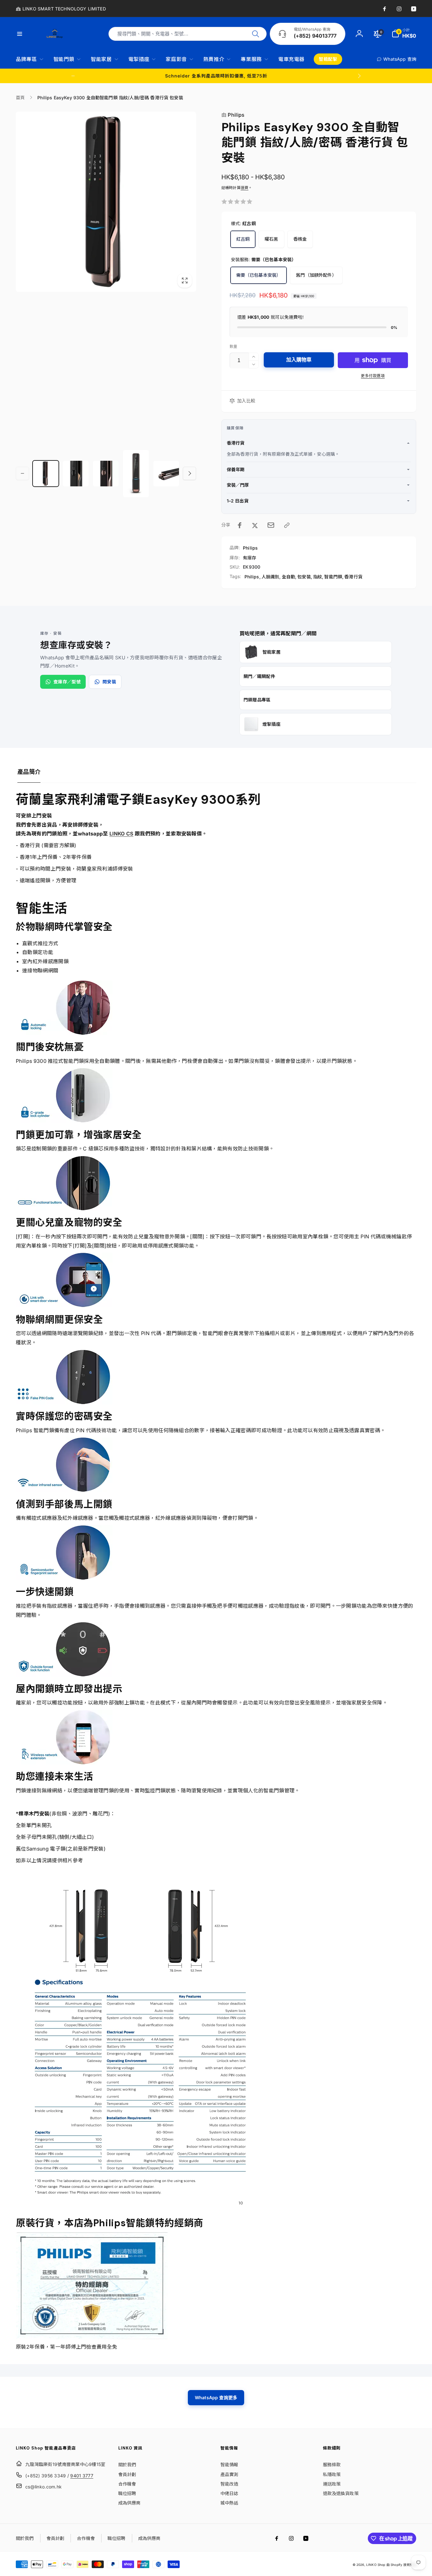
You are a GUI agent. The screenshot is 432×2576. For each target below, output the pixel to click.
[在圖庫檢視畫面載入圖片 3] (106, 474)
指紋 (318, 577)
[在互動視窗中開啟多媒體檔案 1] (106, 202)
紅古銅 (243, 239)
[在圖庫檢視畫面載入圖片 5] (166, 474)
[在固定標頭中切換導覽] (23, 34)
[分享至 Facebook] (240, 525)
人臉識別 (271, 577)
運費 (244, 188)
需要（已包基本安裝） (259, 275)
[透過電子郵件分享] (271, 525)
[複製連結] (287, 525)
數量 (233, 346)
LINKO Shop (376, 2565)
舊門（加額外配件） (316, 275)
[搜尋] (256, 34)
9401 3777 (82, 2476)
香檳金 (300, 239)
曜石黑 (271, 239)
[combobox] (188, 34)
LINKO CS (121, 834)
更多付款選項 (373, 376)
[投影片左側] (73, 76)
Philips (233, 115)
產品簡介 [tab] (29, 772)
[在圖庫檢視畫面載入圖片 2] (76, 474)
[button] (404, 34)
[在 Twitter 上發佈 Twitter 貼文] (255, 525)
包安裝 (304, 577)
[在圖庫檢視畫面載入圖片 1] (46, 474)
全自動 (288, 577)
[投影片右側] (359, 76)
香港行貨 (353, 577)
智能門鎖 (333, 577)
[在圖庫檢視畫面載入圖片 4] (136, 474)
